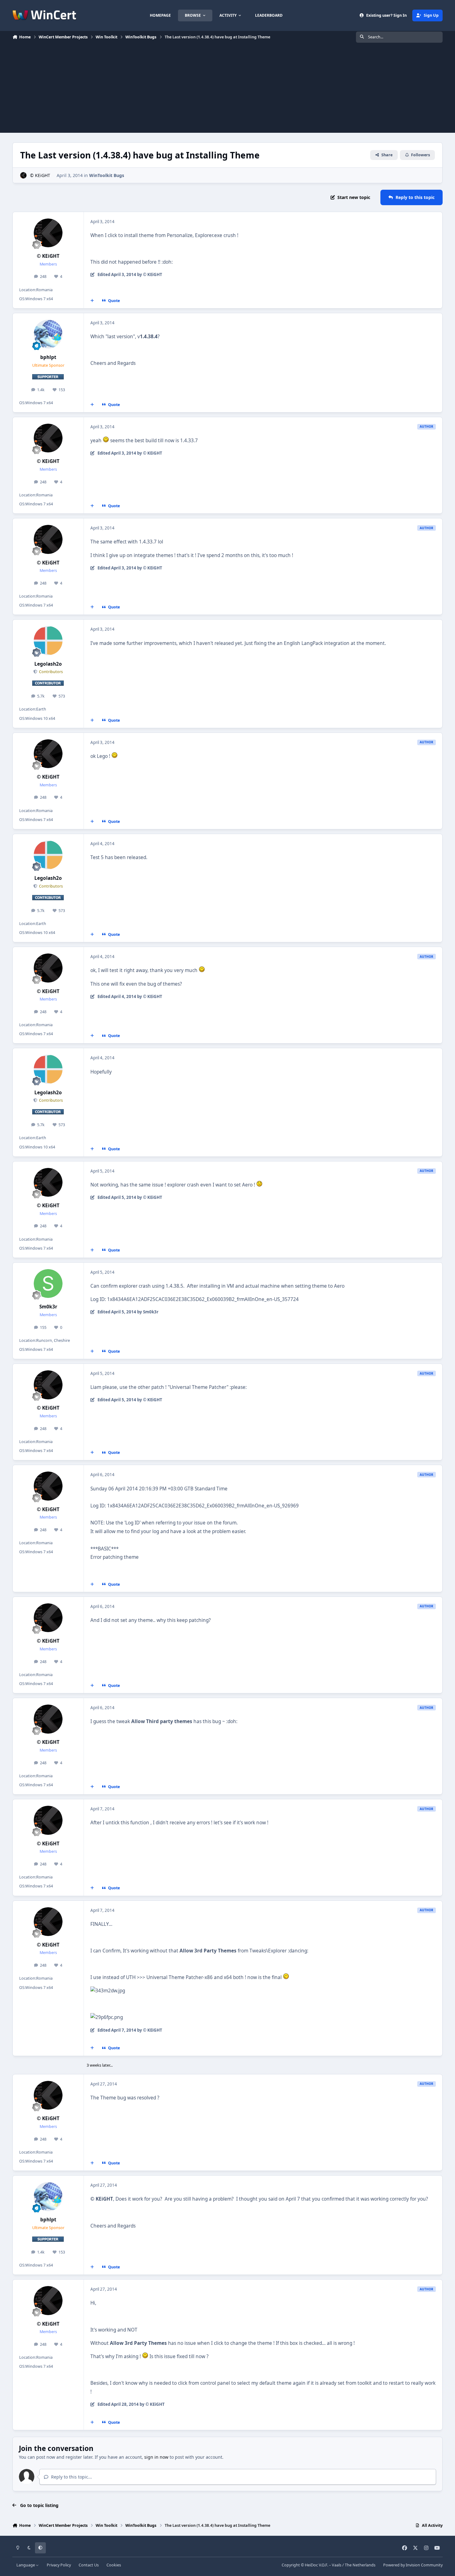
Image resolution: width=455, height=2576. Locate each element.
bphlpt (48, 357)
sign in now (156, 2457)
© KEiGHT (40, 175)
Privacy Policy (59, 2565)
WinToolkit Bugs (107, 175)
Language (26, 2565)
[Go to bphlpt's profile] (48, 334)
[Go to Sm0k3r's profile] (48, 1284)
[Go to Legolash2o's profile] (48, 641)
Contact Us (89, 2565)
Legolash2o (48, 664)
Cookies (114, 2565)
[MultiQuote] (92, 301)
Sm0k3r (48, 1307)
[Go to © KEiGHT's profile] (23, 175)
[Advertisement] (227, 89)
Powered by (413, 2565)
